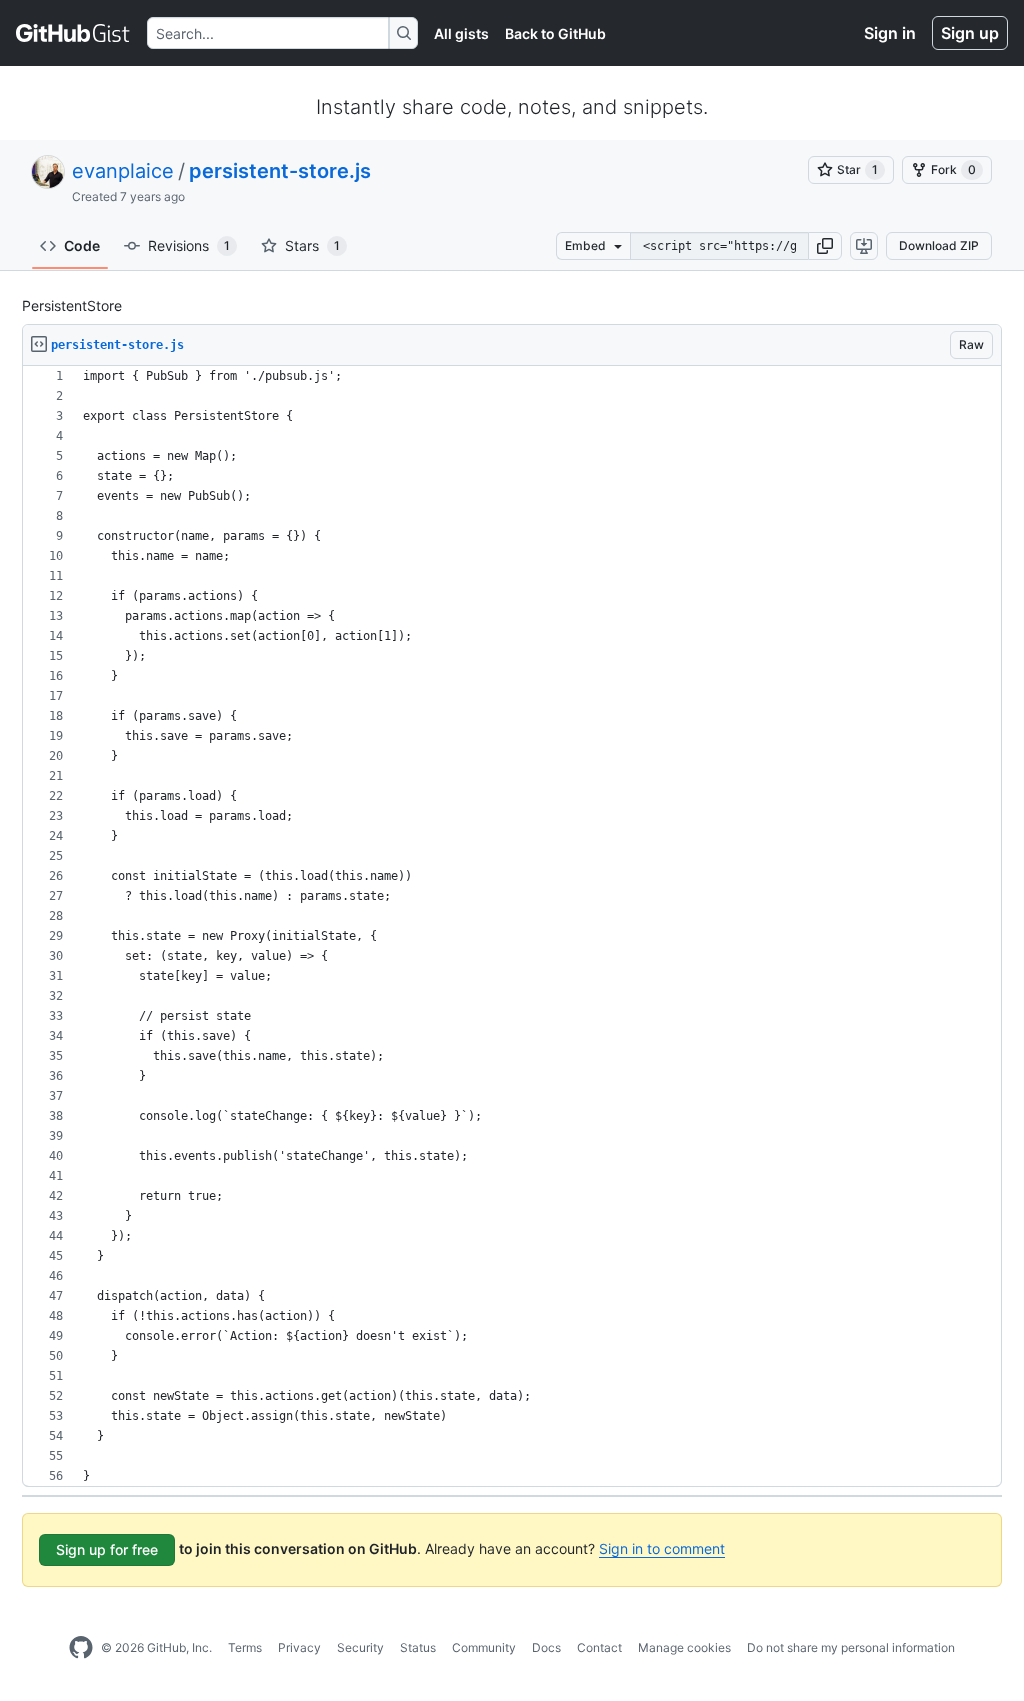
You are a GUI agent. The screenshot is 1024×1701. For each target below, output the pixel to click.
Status (418, 1647)
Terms (245, 1647)
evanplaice (123, 171)
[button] (825, 246)
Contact (599, 1647)
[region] (512, 926)
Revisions (189, 245)
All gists (461, 33)
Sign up (970, 33)
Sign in (890, 33)
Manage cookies (684, 1647)
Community (484, 1647)
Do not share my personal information (851, 1647)
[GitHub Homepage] (81, 1648)
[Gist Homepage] (73, 33)
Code (82, 245)
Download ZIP (939, 245)
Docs (546, 1647)
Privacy (299, 1647)
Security (360, 1647)
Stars (312, 245)
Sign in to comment (662, 1548)
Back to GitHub (555, 33)
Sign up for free (107, 1549)
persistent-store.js (280, 171)
